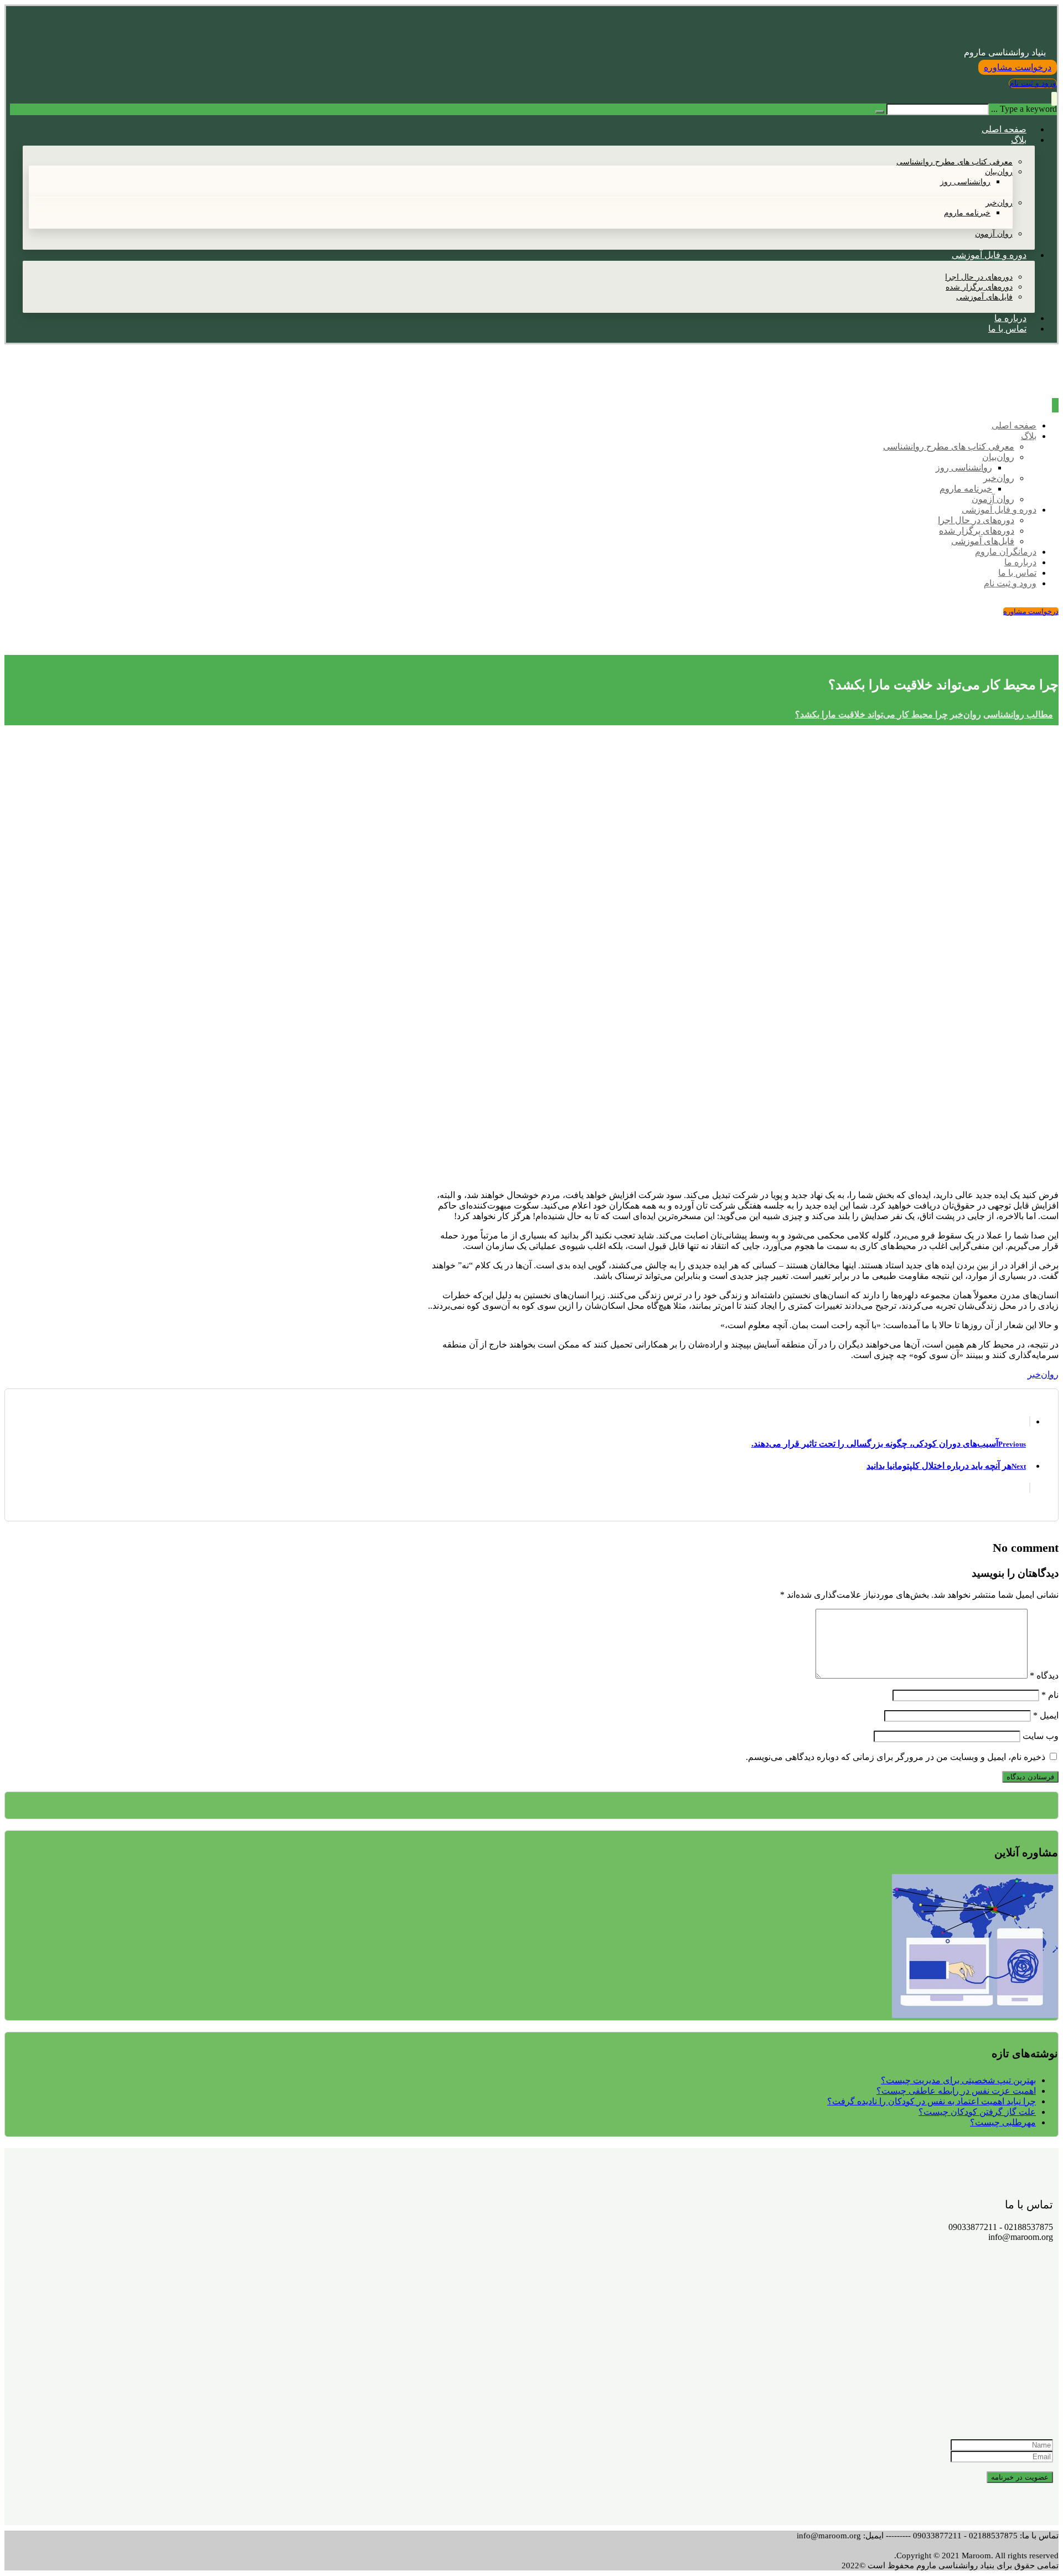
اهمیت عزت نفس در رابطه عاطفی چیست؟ (956, 2091)
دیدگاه (1044, 1676)
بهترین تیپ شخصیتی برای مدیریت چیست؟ (958, 2080)
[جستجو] (880, 112)
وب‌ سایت (1041, 1736)
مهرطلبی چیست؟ (1003, 2122)
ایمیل (1046, 1715)
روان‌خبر (1043, 1374)
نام (1050, 1695)
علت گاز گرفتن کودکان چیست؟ (977, 2112)
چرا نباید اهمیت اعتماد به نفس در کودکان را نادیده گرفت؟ (932, 2101)
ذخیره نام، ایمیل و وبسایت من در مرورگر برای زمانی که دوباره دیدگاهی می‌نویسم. (896, 1757)
